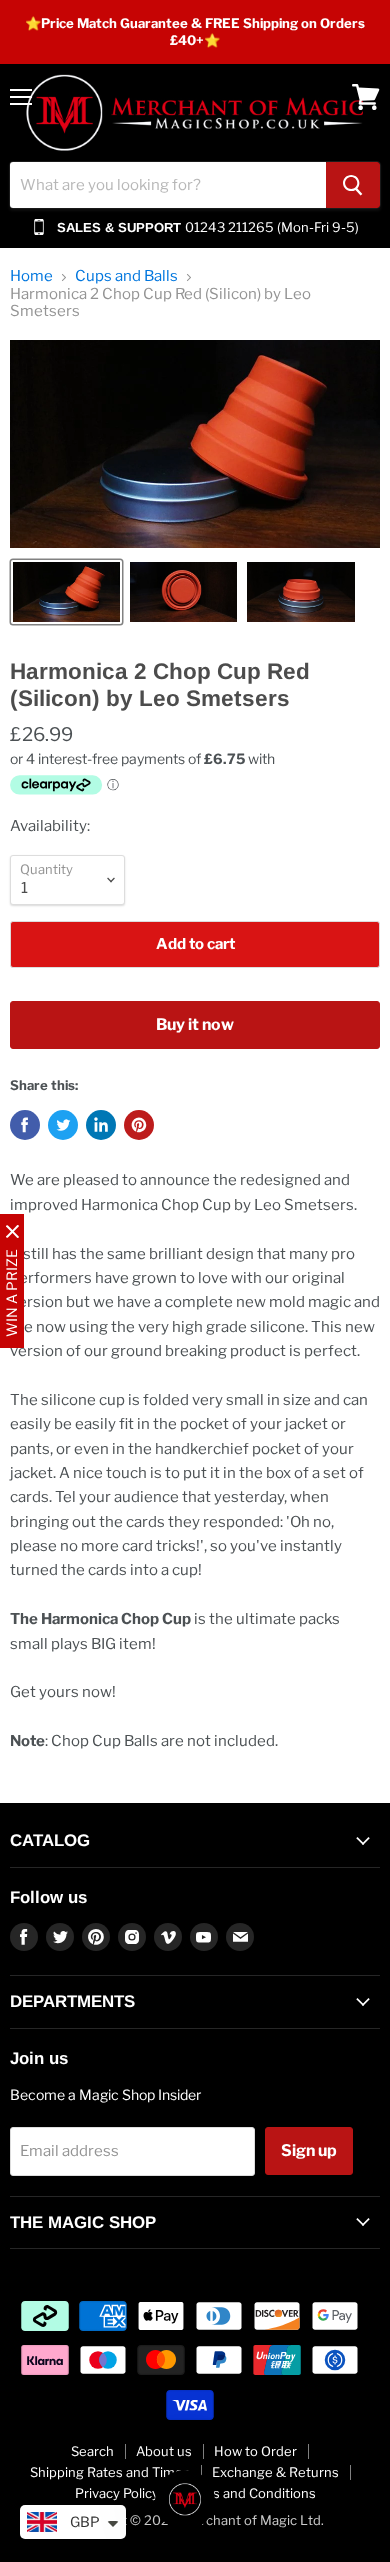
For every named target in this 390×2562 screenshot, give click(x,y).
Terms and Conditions (248, 2493)
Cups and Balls (126, 276)
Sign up (309, 2150)
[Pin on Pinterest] (139, 1125)
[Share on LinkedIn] (101, 1125)
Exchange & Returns (275, 2472)
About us (164, 2451)
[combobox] (168, 185)
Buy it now (195, 1024)
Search (92, 2451)
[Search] (353, 185)
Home (31, 276)
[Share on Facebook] (25, 1125)
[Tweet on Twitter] (63, 1125)
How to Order (255, 2451)
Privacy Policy (117, 2493)
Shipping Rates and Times (110, 2472)
